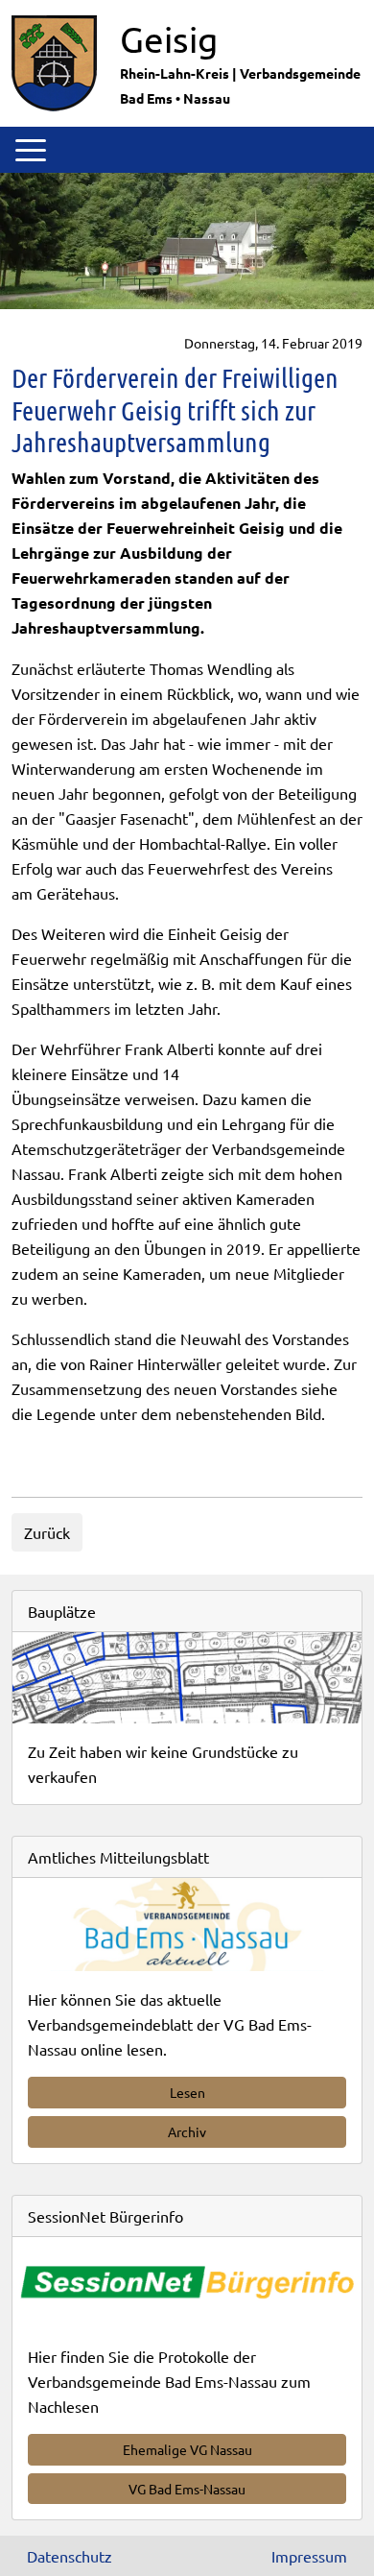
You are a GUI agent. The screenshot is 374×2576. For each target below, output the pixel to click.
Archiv (187, 2131)
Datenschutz (70, 2556)
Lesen (187, 2092)
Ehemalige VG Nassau (187, 2449)
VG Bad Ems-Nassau (187, 2489)
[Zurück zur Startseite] (54, 60)
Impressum (309, 2556)
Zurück (47, 1532)
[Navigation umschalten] (31, 150)
